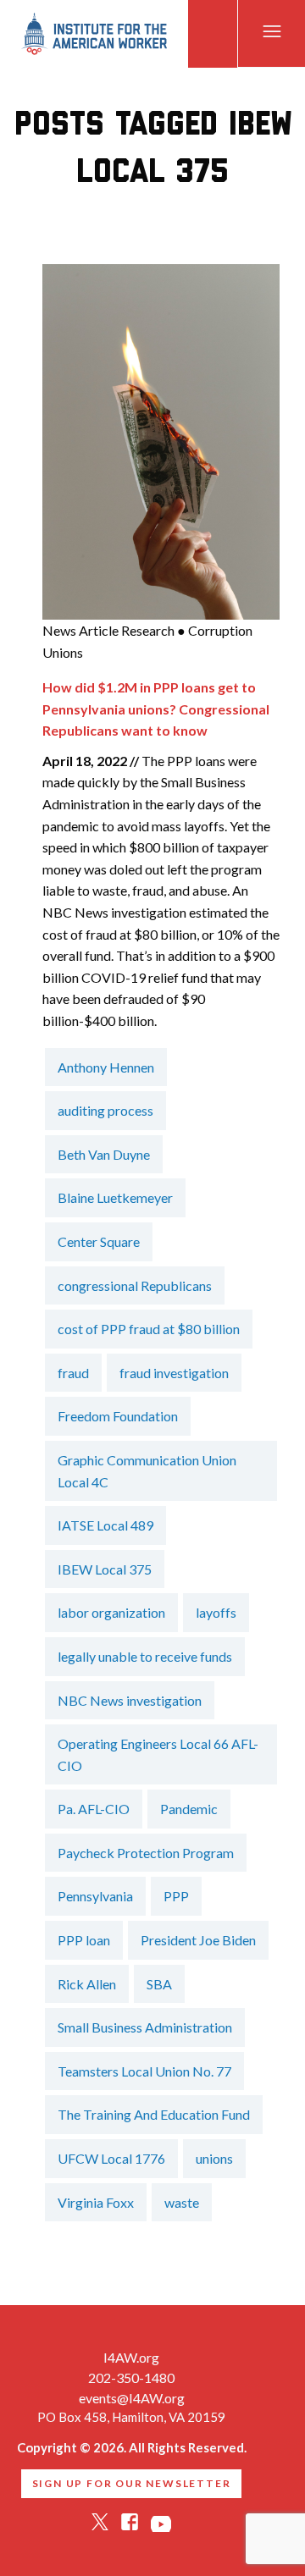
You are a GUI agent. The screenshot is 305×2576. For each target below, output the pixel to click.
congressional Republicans (135, 1285)
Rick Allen (87, 1984)
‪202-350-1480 (131, 2377)
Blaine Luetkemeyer (115, 1197)
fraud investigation (174, 1373)
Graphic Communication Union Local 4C (147, 1471)
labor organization (111, 1612)
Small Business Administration (145, 2027)
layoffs (216, 1612)
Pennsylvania (95, 1896)
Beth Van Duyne (104, 1154)
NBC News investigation (130, 1700)
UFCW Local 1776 (111, 2158)
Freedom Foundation (118, 1416)
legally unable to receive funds (145, 1656)
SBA (159, 1984)
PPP (176, 1896)
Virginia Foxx (96, 2202)
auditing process (105, 1110)
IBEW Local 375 (105, 1569)
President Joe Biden (198, 1940)
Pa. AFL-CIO (94, 1809)
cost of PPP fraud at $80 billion (149, 1329)
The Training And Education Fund (154, 2114)
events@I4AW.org (132, 2398)
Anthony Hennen (106, 1067)
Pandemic (189, 1809)
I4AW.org (131, 2357)
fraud (73, 1373)
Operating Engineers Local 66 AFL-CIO (158, 1754)
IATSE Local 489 (105, 1525)
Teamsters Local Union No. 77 (144, 2071)
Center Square (99, 1241)
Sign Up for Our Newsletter (132, 2483)
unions (214, 2158)
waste (182, 2202)
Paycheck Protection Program (146, 1853)
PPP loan (84, 1940)
